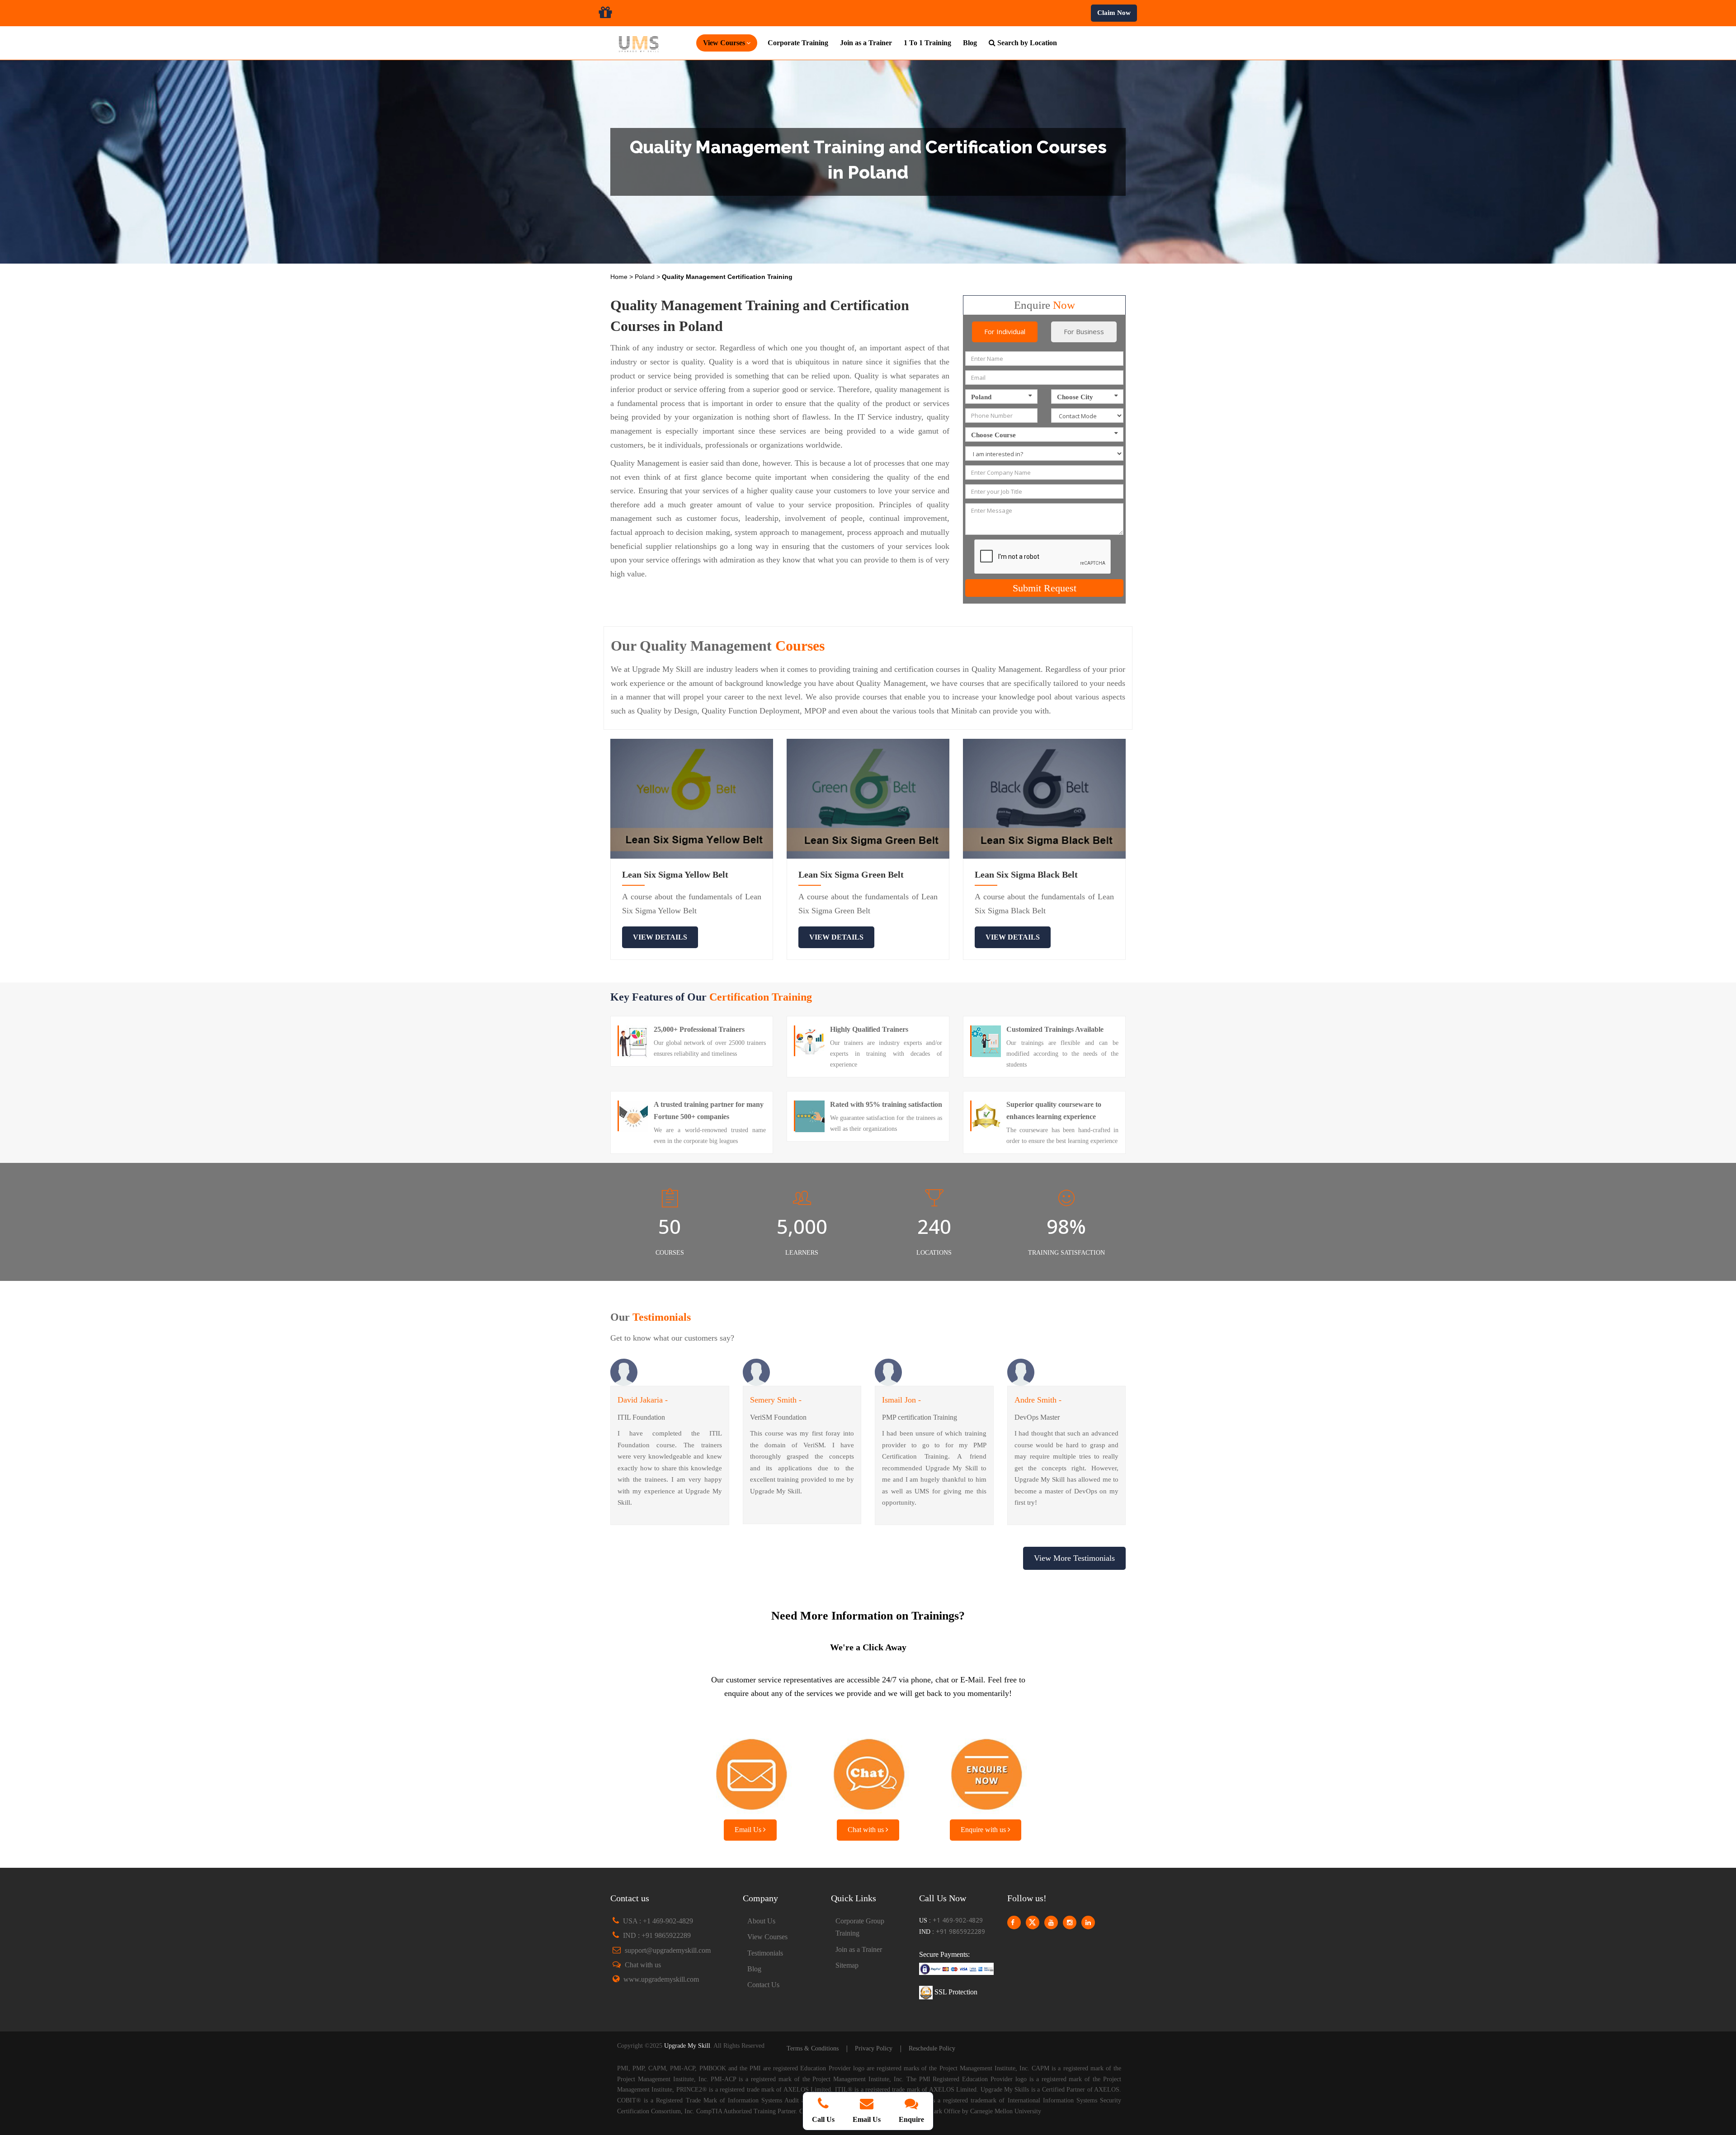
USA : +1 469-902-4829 (658, 1921)
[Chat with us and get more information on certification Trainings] (868, 1772)
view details (660, 937)
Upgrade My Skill (687, 2046)
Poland (646, 277)
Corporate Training (798, 43)
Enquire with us (984, 1830)
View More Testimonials (1074, 1558)
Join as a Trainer (866, 43)
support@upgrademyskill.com (668, 1950)
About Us (761, 1921)
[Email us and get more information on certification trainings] (750, 1772)
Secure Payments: (944, 1954)
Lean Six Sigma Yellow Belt (675, 874)
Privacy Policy (874, 2048)
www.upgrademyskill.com (661, 1979)
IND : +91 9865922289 (657, 1935)
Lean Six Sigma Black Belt (1026, 874)
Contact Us (763, 1985)
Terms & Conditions (813, 2048)
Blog (970, 43)
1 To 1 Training (927, 43)
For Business (1084, 331)
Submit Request (1045, 588)
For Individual (1005, 331)
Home (620, 277)
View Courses (767, 1937)
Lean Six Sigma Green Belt (851, 874)
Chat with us (867, 1830)
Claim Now (1114, 13)
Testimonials (765, 1953)
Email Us (749, 1830)
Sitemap (847, 1965)
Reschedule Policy (932, 2048)
